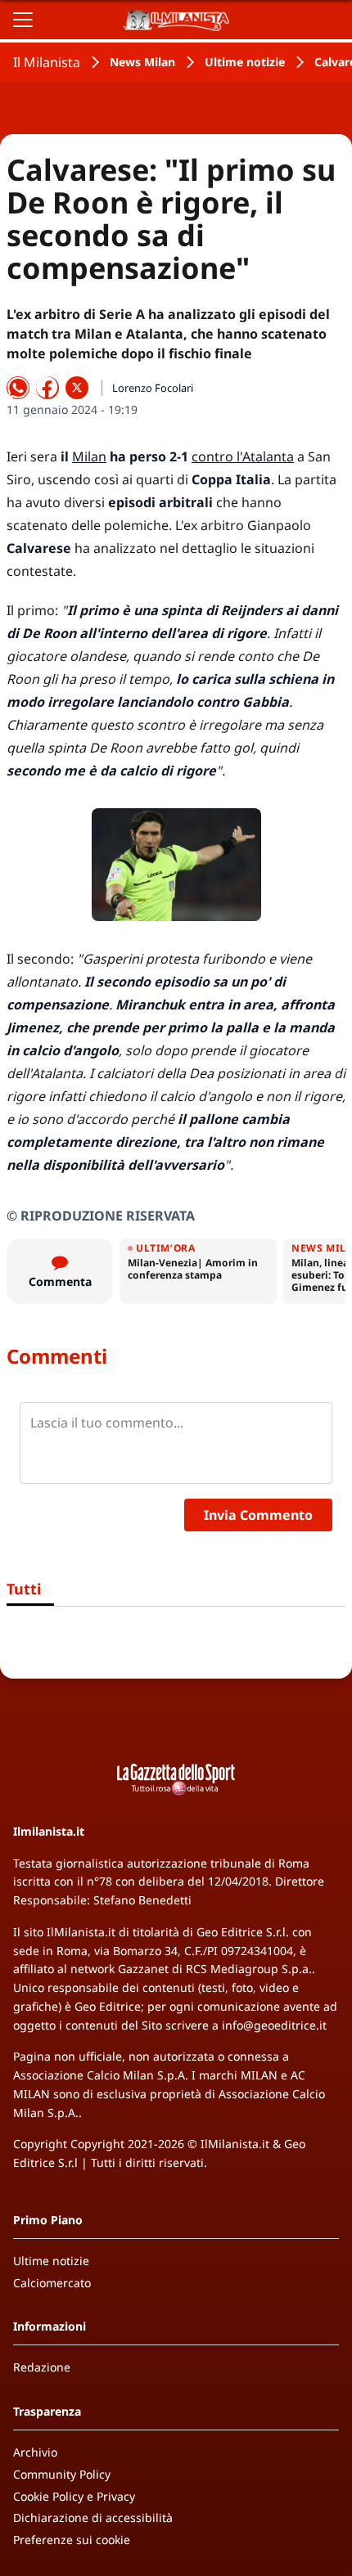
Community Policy (62, 2474)
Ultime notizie (245, 62)
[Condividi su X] (77, 388)
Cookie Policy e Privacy (74, 2496)
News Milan (142, 62)
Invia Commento (258, 1515)
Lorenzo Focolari (153, 388)
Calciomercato (52, 2283)
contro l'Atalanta (243, 456)
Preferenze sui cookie (72, 2540)
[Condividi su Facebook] (47, 388)
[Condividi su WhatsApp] (18, 388)
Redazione (42, 2367)
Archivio (35, 2452)
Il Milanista (47, 62)
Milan (89, 456)
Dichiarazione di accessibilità (93, 2518)
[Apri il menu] (23, 20)
